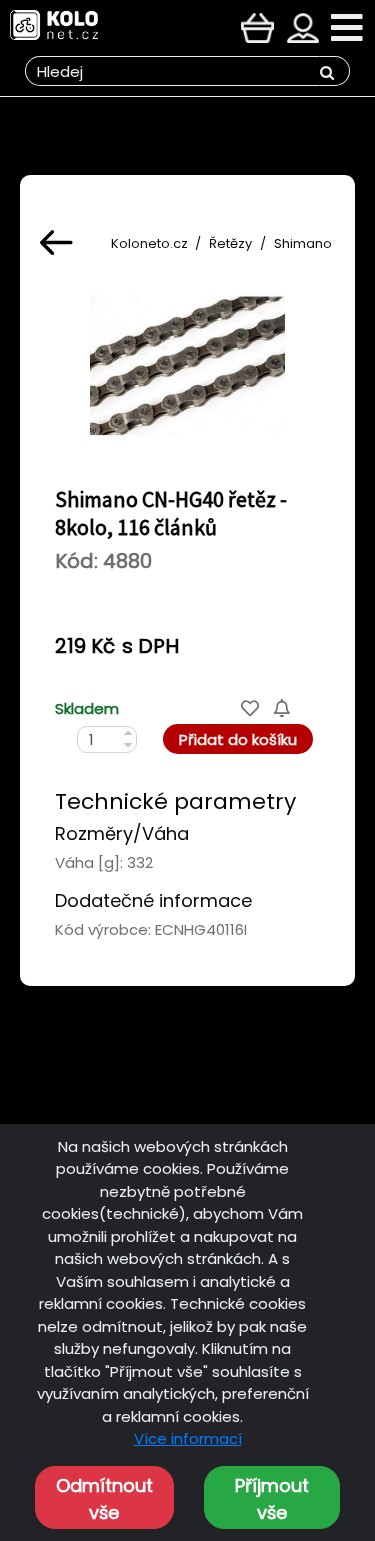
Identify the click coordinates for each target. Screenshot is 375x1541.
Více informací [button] (188, 1438)
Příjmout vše (272, 1499)
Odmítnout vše (104, 1499)
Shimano (303, 243)
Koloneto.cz (149, 243)
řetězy (230, 243)
